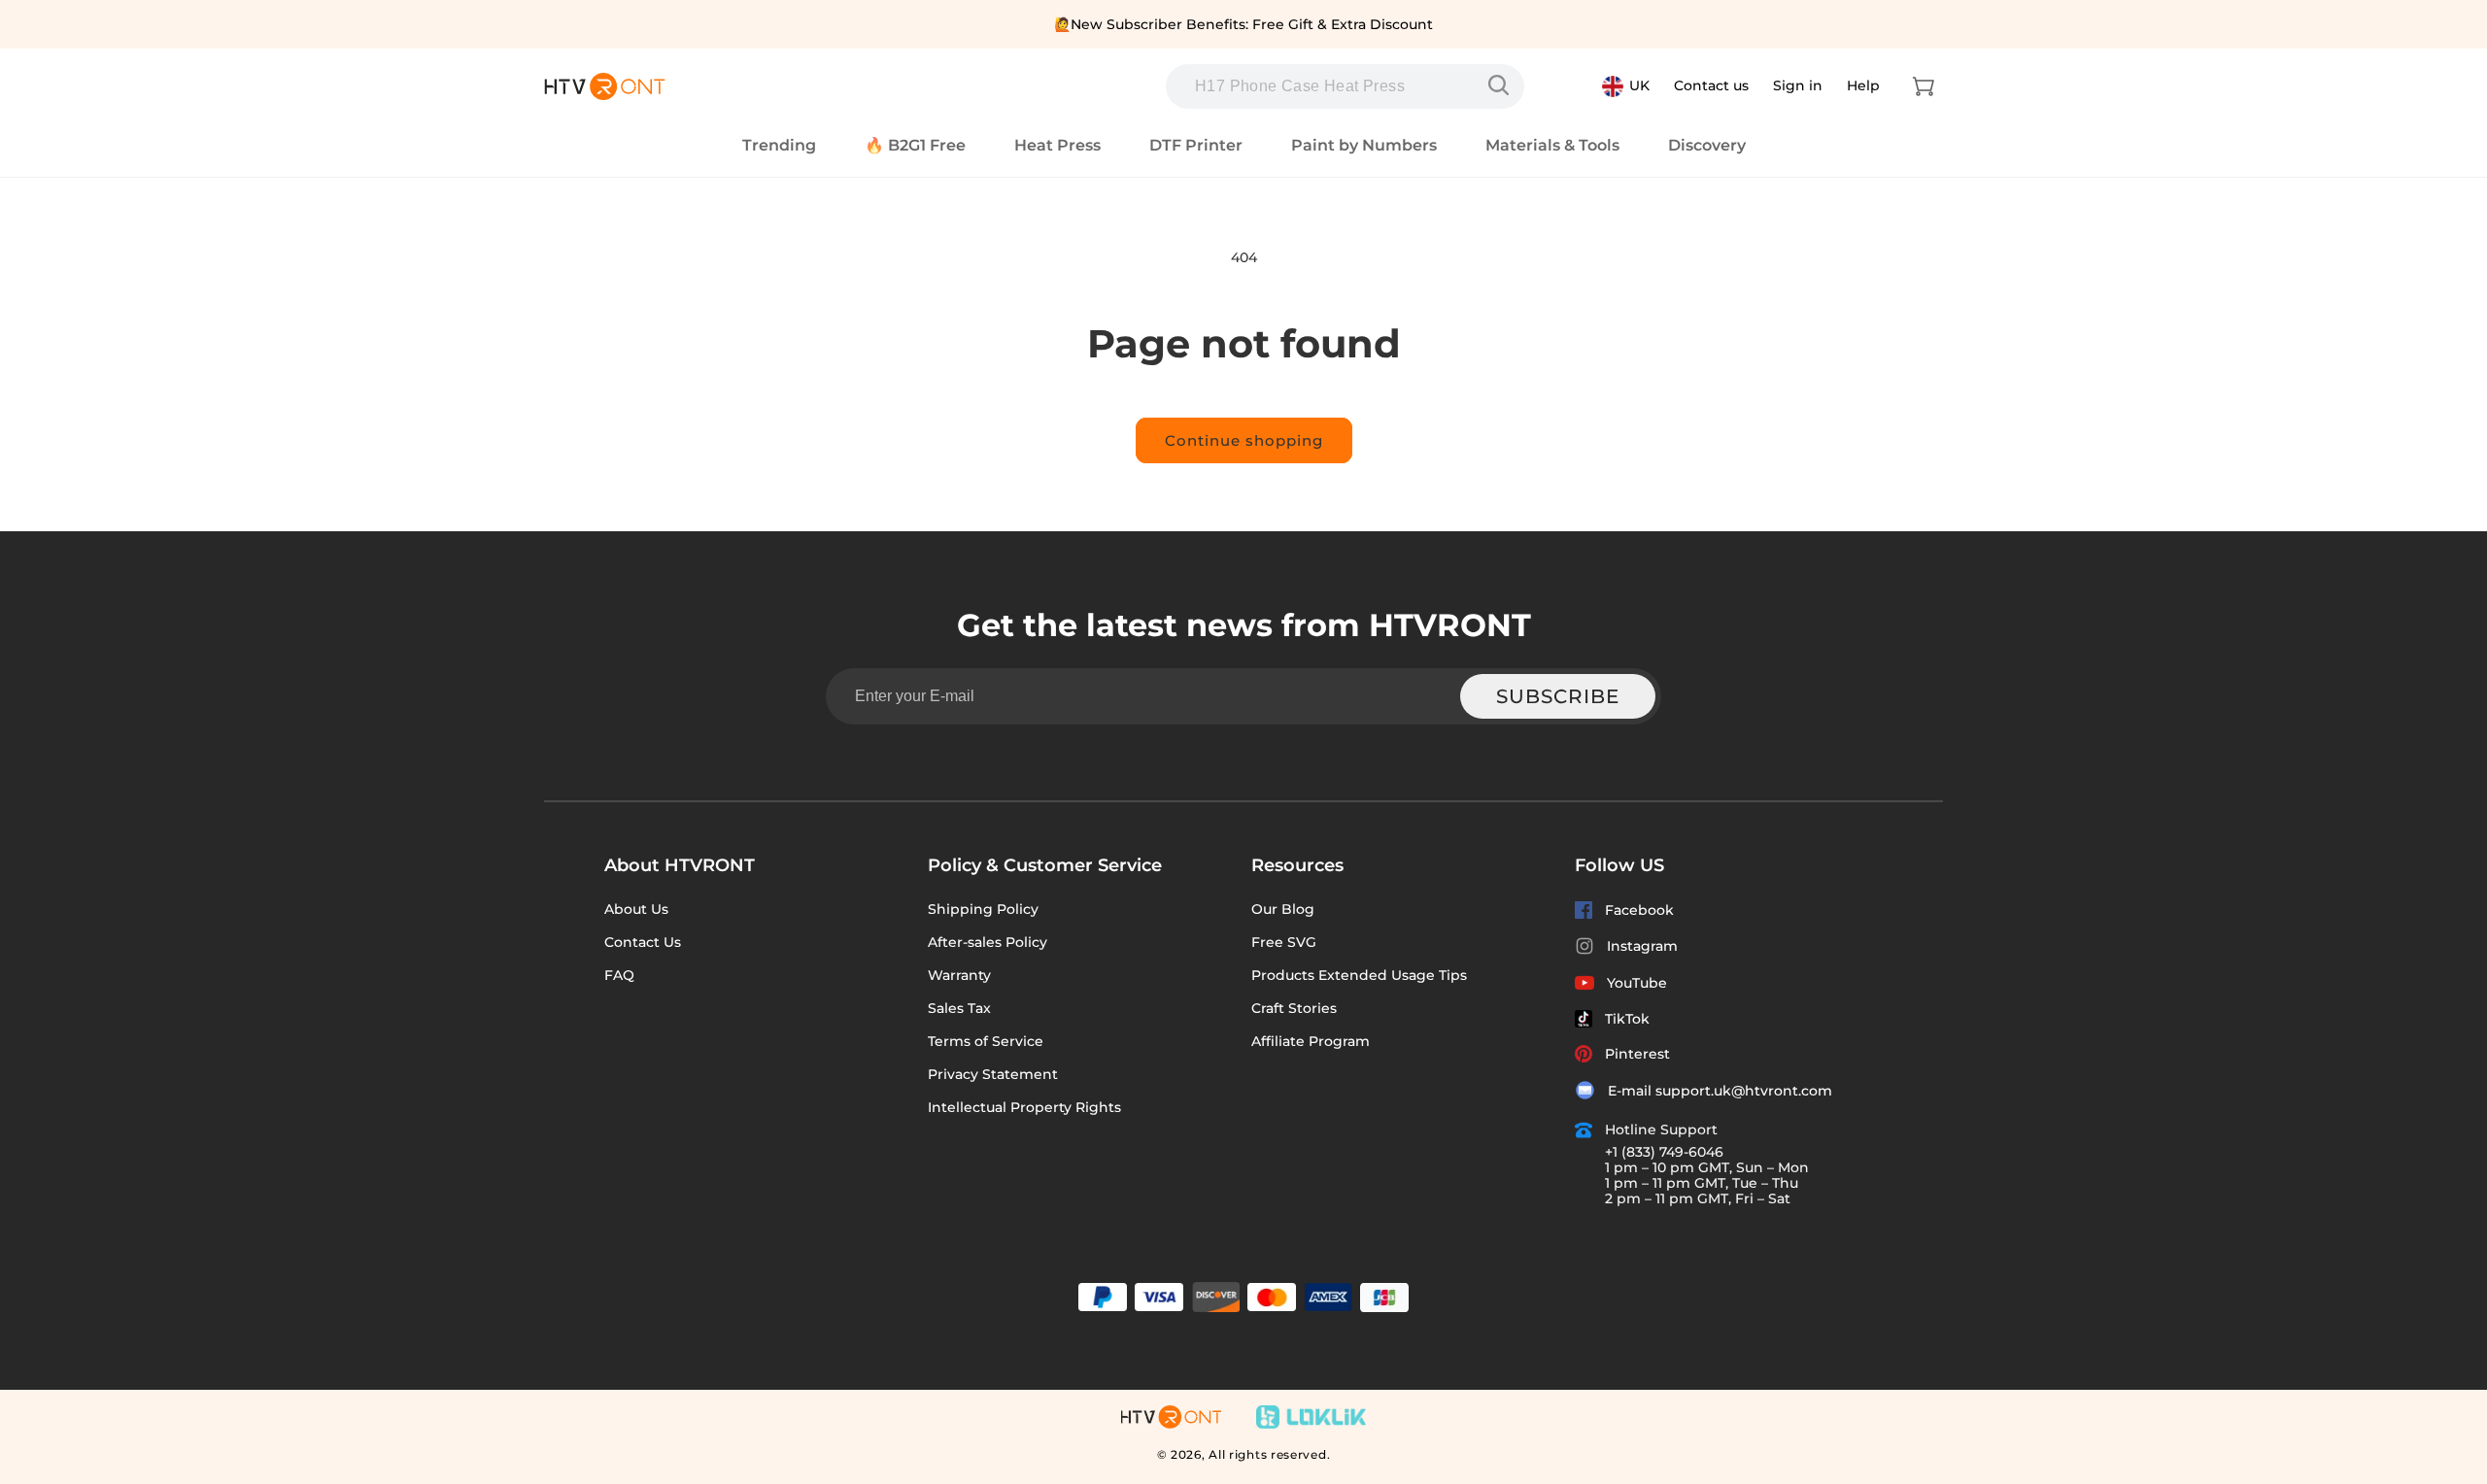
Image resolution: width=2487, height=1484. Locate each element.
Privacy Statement (993, 1074)
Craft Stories (1294, 1008)
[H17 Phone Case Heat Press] (1503, 85)
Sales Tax (959, 1008)
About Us (636, 909)
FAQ (619, 975)
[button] (1924, 86)
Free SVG (1284, 942)
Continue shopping (1244, 440)
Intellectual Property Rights (1024, 1107)
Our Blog (1283, 909)
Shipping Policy (983, 909)
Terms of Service (986, 1041)
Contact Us (643, 942)
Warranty (959, 975)
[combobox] (1345, 86)
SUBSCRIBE (1558, 696)
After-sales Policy (988, 942)
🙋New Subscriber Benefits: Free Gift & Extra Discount (1243, 24)
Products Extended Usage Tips (1359, 975)
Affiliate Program (1311, 1041)
